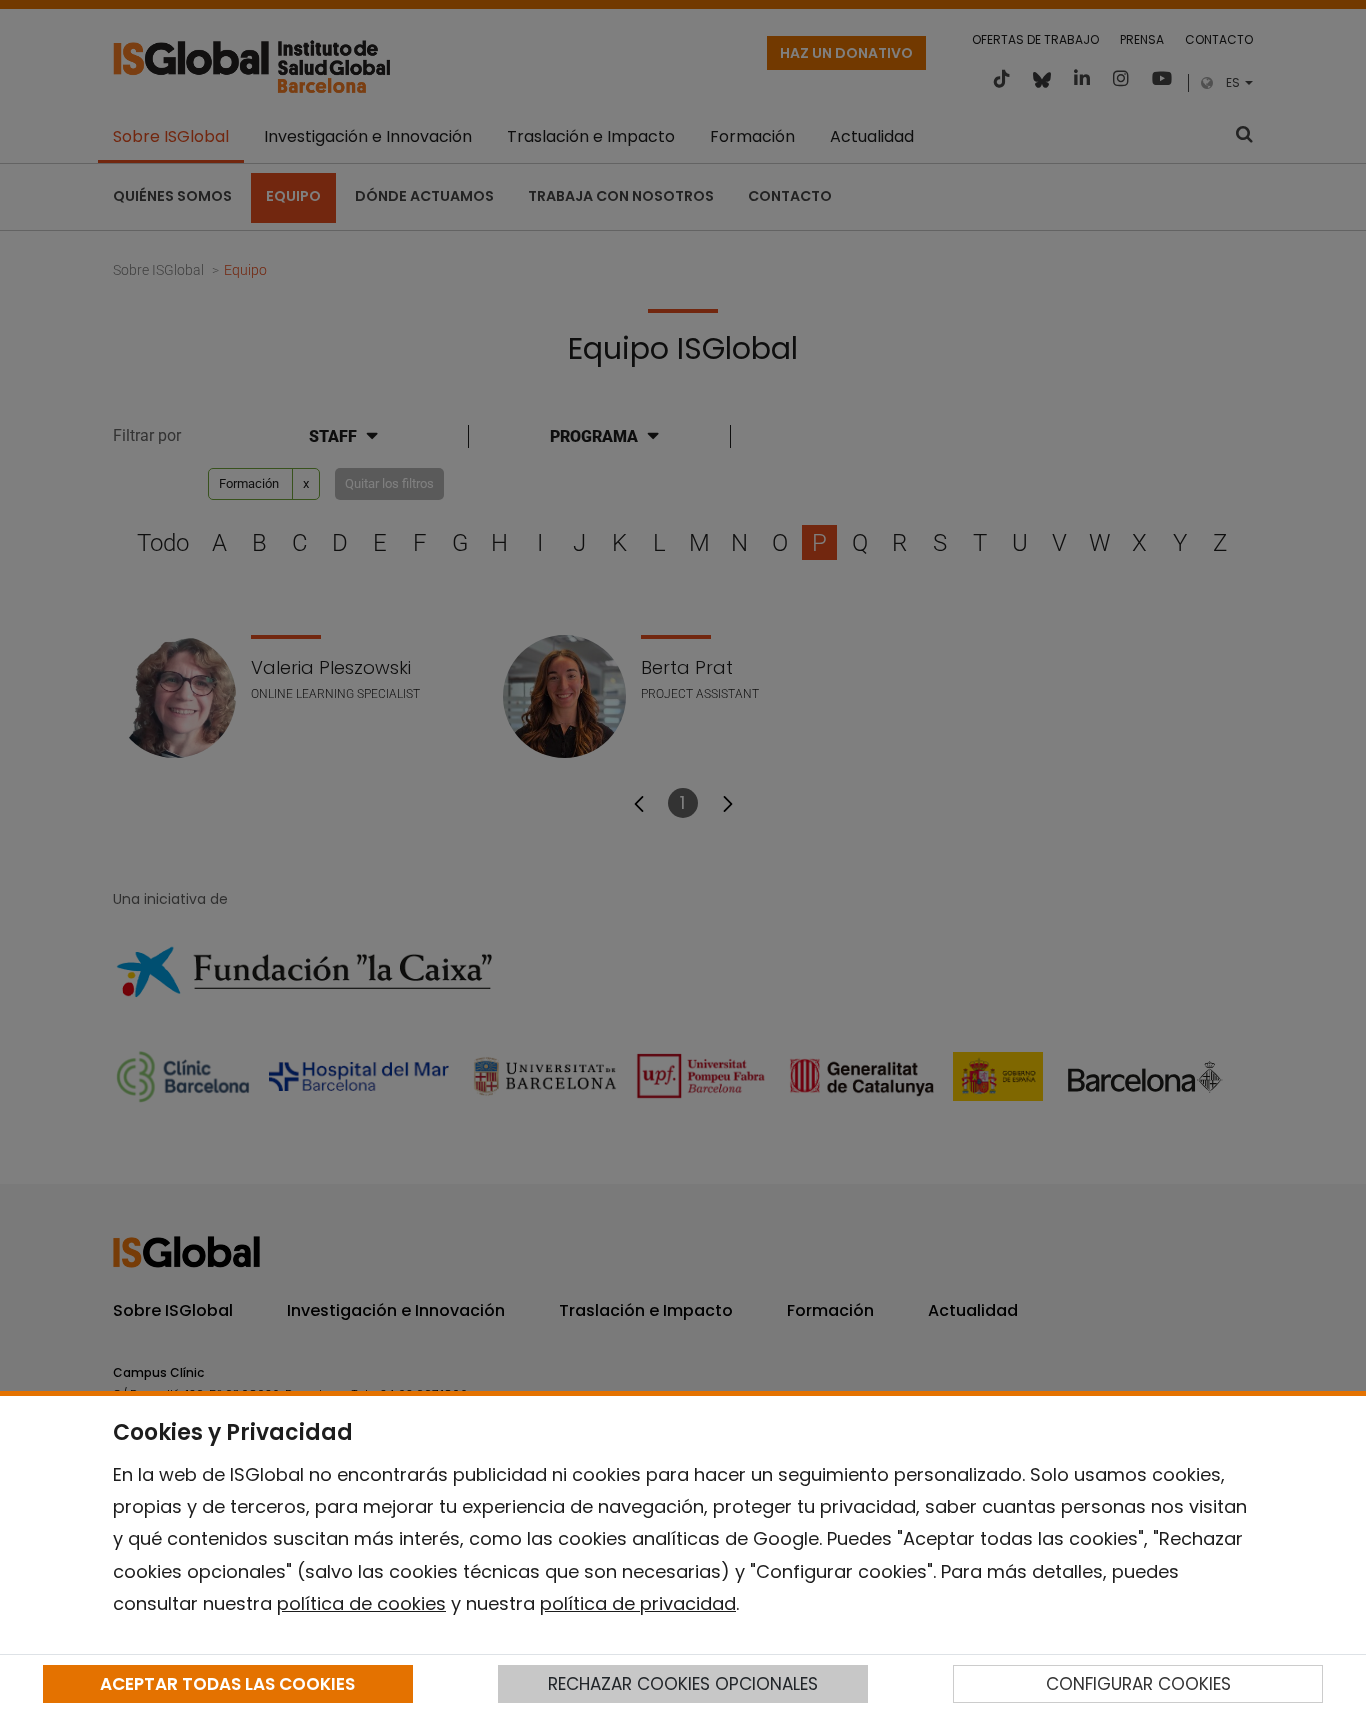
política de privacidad (638, 1603)
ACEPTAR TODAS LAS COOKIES (227, 1684)
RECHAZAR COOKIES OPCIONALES (683, 1684)
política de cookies (361, 1603)
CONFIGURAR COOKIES (1138, 1684)
